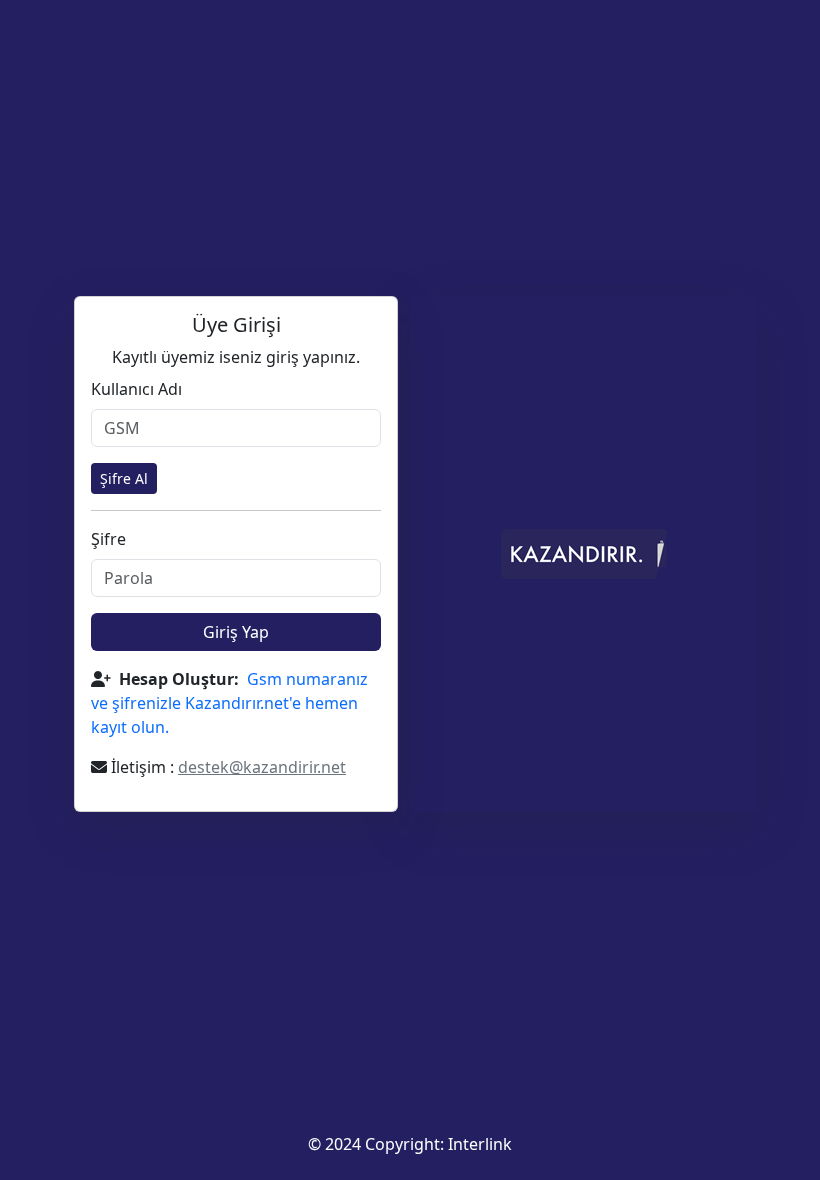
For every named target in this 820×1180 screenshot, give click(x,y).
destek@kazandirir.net (262, 767)
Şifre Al (124, 478)
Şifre (108, 539)
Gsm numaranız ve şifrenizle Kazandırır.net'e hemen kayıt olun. (229, 703)
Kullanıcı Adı (136, 389)
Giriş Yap (236, 632)
